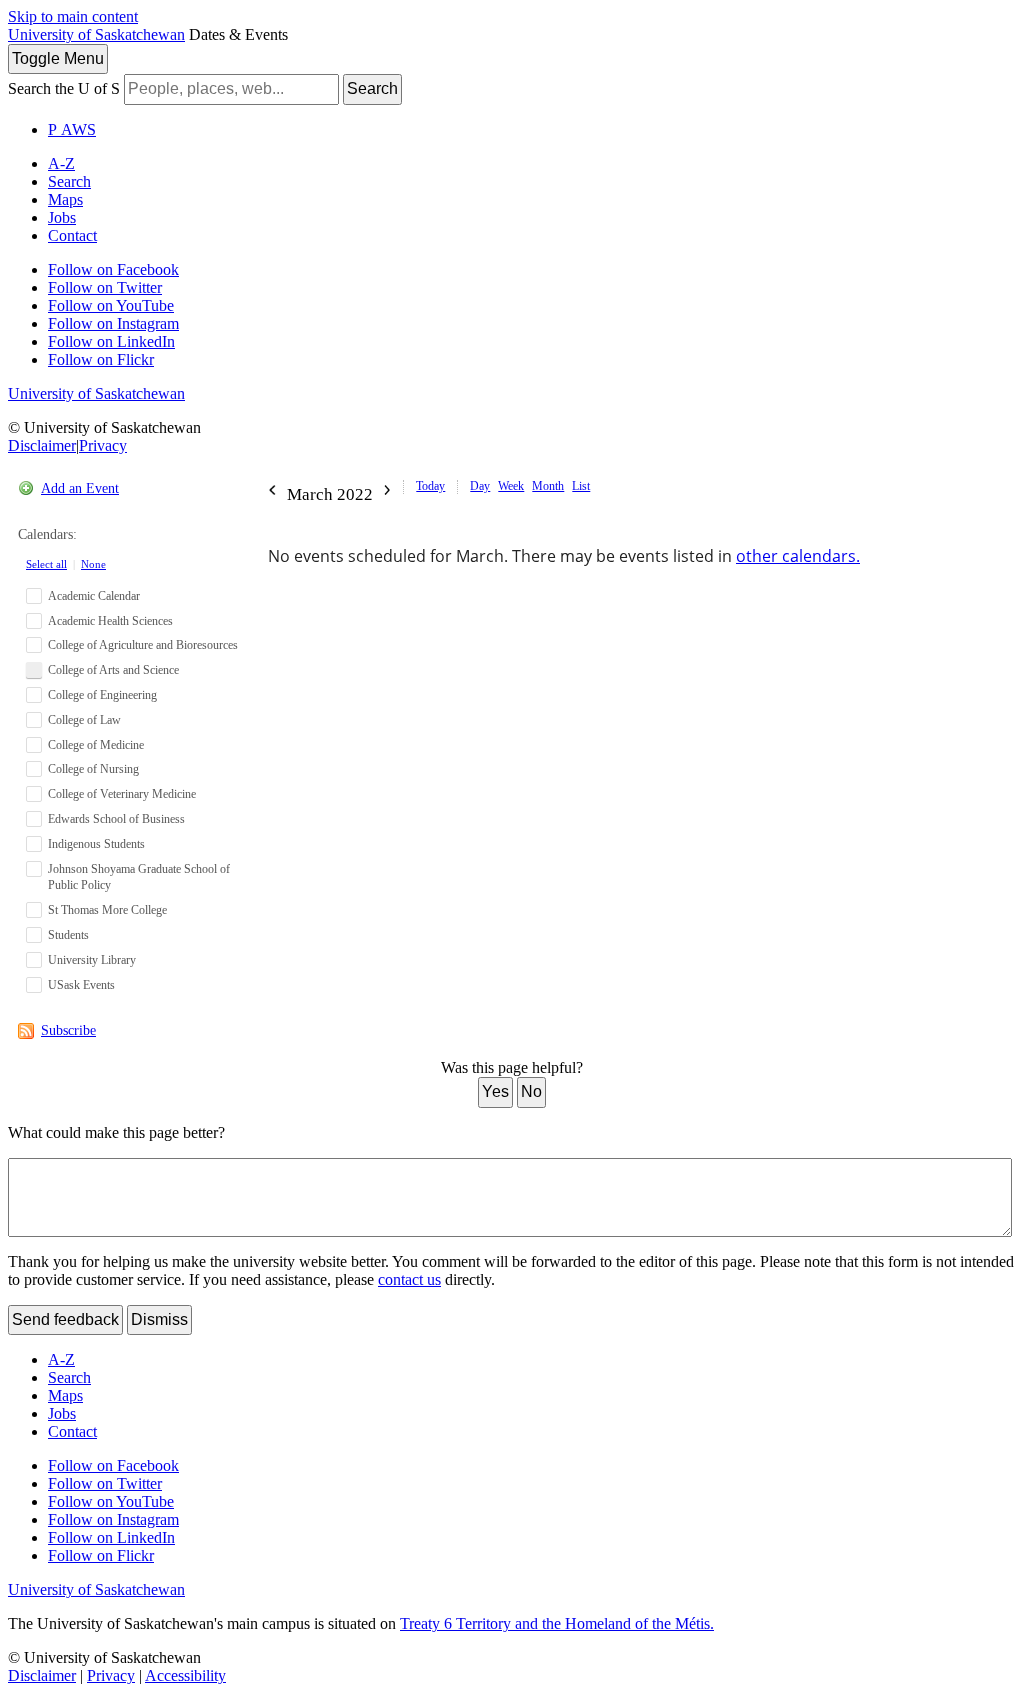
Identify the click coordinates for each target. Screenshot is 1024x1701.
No (531, 1091)
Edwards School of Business (116, 819)
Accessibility (185, 1675)
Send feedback (65, 1319)
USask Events (81, 985)
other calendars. (798, 556)
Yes (495, 1091)
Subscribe (68, 1030)
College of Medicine (96, 745)
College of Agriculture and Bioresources (143, 645)
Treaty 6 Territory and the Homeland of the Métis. (557, 1623)
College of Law (84, 720)
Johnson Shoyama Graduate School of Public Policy (139, 877)
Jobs (62, 217)
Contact (72, 235)
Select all (46, 564)
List (581, 486)
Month (548, 486)
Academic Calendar (94, 596)
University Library (92, 960)
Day (480, 486)
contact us (409, 1279)
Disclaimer (42, 445)
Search (372, 88)
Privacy (103, 445)
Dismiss (159, 1319)
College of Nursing (93, 769)
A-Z (61, 163)
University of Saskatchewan (96, 34)
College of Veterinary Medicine (122, 794)
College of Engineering (102, 695)
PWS (72, 129)
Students (68, 935)
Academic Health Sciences (110, 621)
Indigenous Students (96, 844)
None (93, 564)
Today (430, 486)
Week (511, 486)
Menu (58, 58)
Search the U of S (64, 88)
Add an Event (80, 488)
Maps (65, 199)
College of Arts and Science (113, 670)
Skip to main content (73, 16)
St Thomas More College (107, 910)
